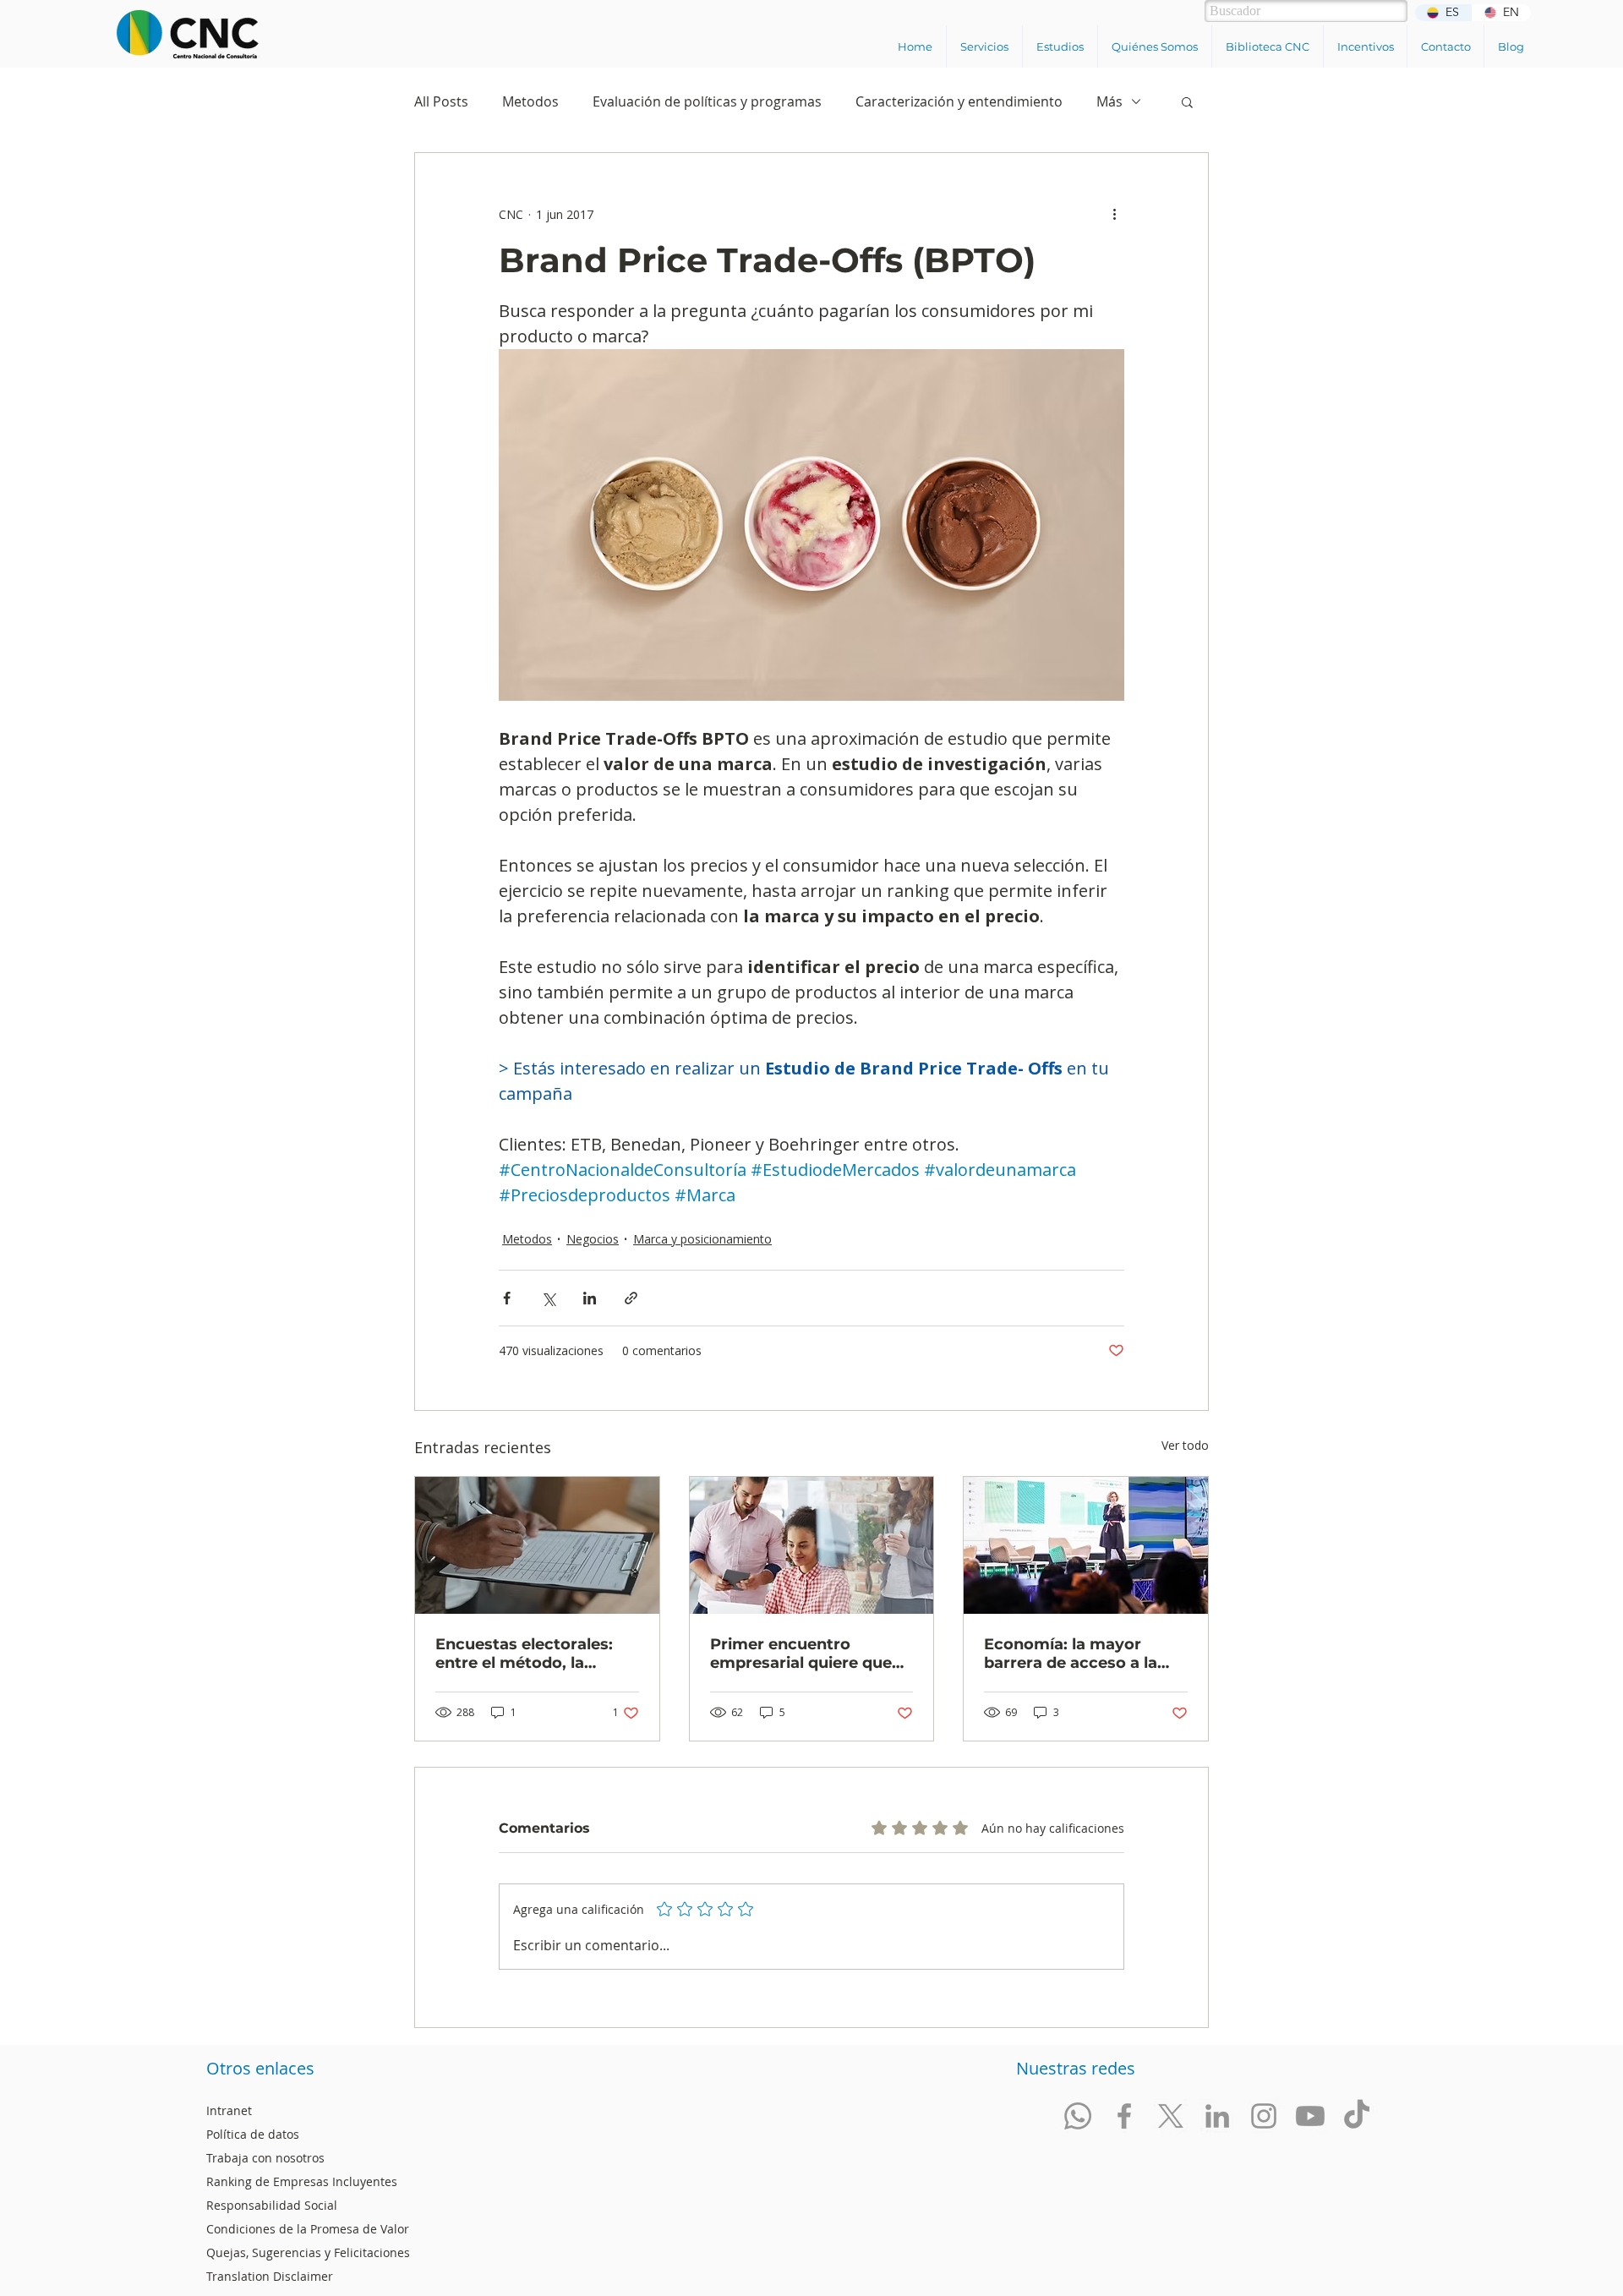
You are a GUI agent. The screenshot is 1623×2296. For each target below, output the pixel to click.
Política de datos (253, 2134)
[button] (984, 46)
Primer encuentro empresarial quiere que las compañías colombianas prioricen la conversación (807, 1654)
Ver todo (1185, 1445)
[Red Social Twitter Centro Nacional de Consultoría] (1171, 2116)
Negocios (593, 1239)
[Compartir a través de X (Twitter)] (548, 1298)
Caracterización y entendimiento (959, 101)
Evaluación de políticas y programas (707, 101)
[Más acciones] (1114, 214)
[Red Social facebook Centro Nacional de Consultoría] (1124, 2116)
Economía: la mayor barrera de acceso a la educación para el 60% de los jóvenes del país (1084, 1654)
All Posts (441, 101)
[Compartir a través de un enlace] (631, 1298)
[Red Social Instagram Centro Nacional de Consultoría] (1264, 2116)
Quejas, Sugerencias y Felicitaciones (308, 2252)
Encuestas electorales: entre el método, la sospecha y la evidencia (528, 1654)
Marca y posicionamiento (702, 1239)
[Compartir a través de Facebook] (507, 1298)
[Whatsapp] (1078, 2116)
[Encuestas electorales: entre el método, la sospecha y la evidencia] (537, 1545)
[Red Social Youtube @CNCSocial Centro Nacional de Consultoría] (1310, 2116)
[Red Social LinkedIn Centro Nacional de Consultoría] (1217, 2116)
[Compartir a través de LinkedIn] (590, 1298)
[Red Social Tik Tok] (1357, 2116)
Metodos (530, 101)
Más (1109, 101)
